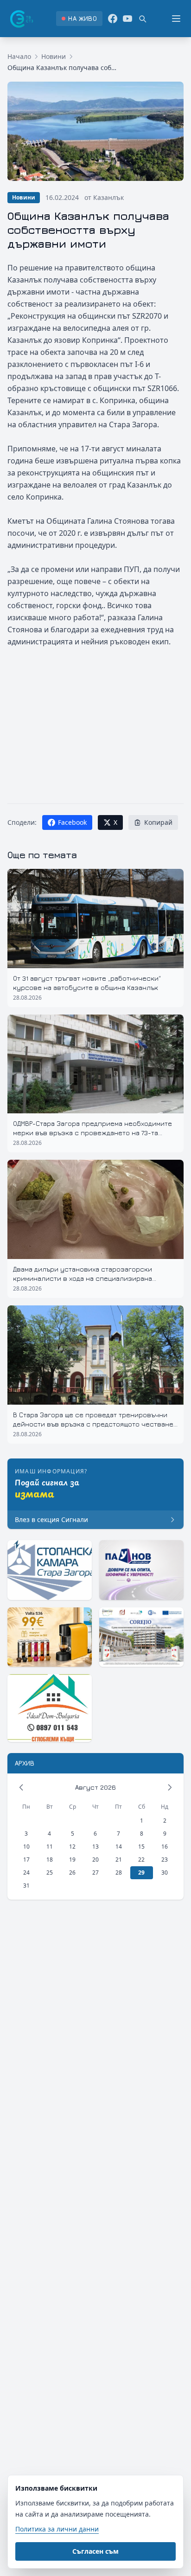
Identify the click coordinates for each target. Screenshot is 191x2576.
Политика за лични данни (57, 2529)
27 (95, 1873)
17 (26, 1860)
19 (72, 1860)
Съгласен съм (95, 2551)
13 (95, 1847)
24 (26, 1873)
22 (141, 1860)
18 (50, 1860)
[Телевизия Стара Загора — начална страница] (21, 19)
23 (165, 1860)
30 (165, 1873)
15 (141, 1847)
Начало (19, 56)
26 (72, 1873)
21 (119, 1860)
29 (141, 1873)
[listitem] (79, 19)
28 (119, 1873)
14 (119, 1847)
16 (165, 1847)
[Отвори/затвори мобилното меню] (176, 19)
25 (50, 1873)
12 (72, 1847)
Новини (54, 56)
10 (26, 1847)
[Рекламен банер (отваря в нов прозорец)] (50, 1570)
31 (26, 1885)
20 (95, 1860)
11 (50, 1847)
